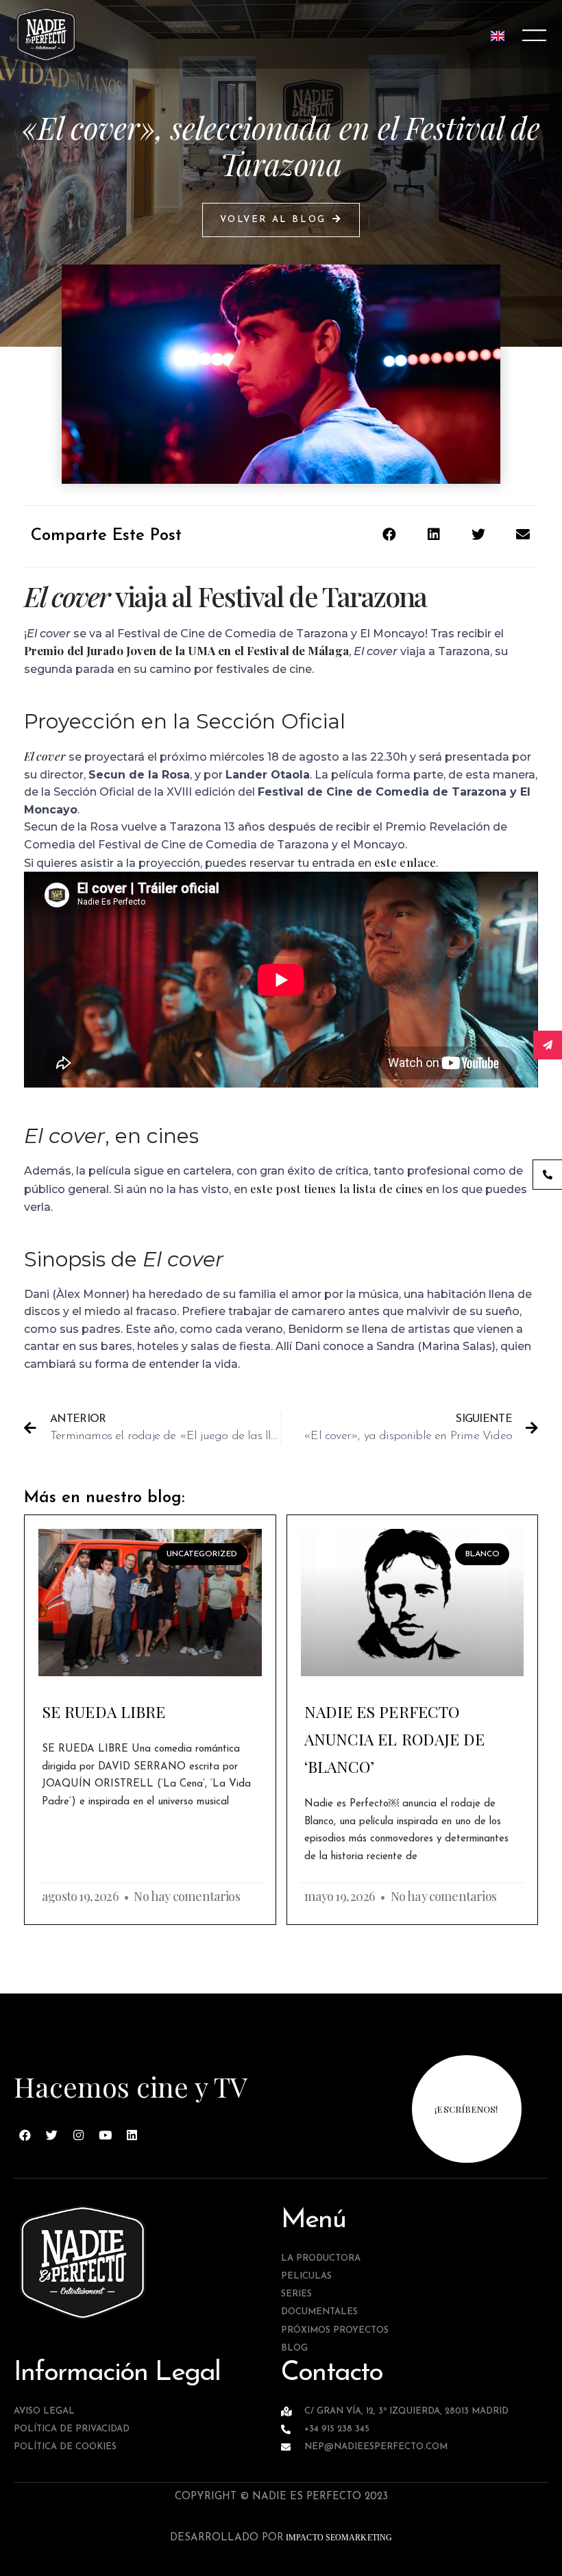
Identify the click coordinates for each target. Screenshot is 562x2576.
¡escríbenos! (466, 2109)
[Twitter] (52, 2135)
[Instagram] (79, 2135)
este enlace (405, 862)
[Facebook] (25, 2135)
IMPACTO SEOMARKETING (338, 2538)
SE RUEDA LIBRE (103, 1712)
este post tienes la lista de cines (337, 1188)
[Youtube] (106, 2135)
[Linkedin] (132, 2135)
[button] (281, 220)
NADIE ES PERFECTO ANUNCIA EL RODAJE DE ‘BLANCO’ (395, 1739)
